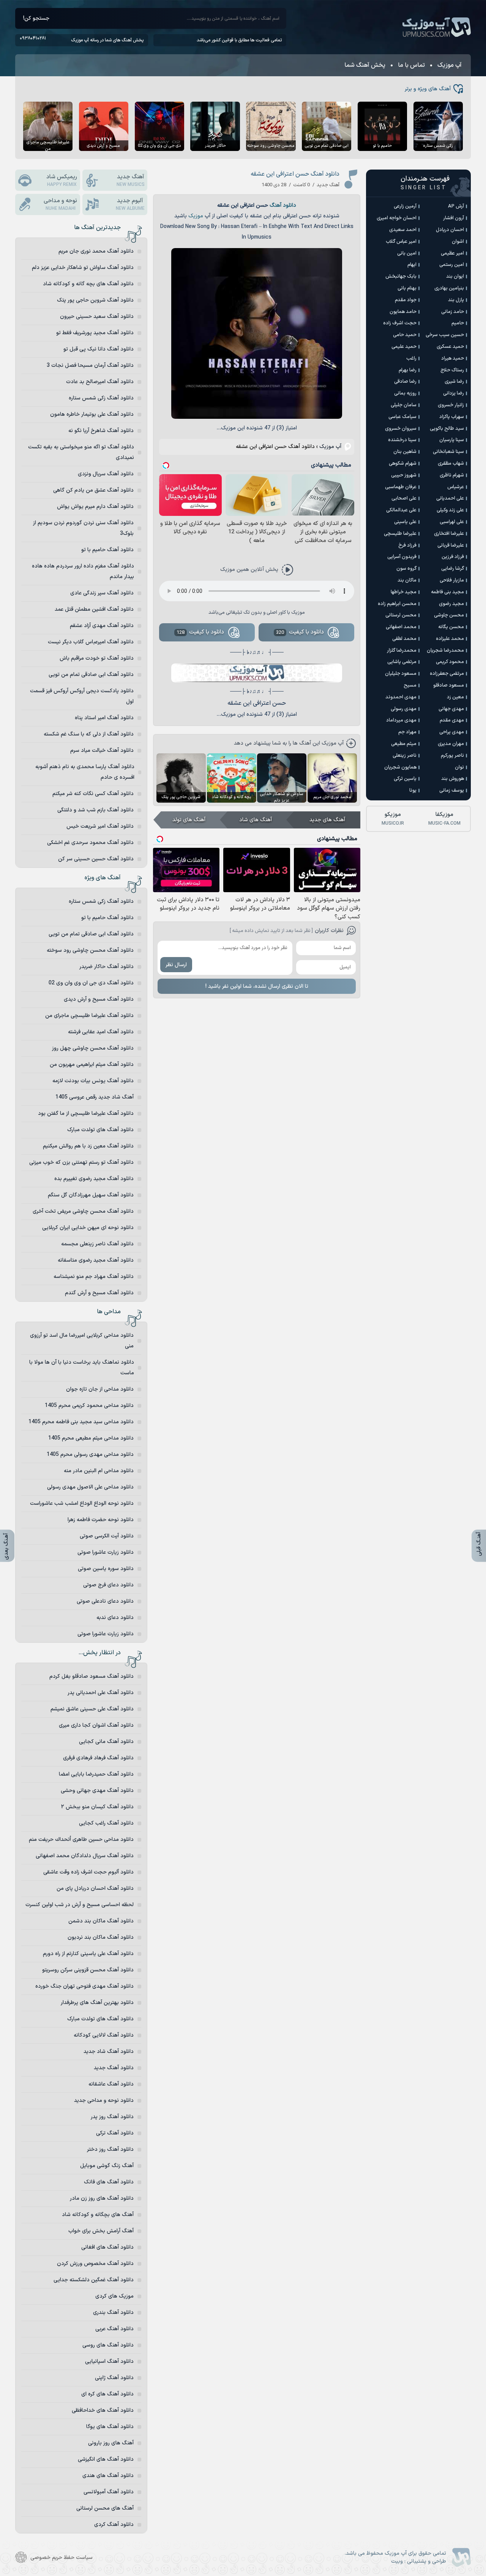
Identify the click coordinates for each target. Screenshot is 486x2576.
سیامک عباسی (402, 417)
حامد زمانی (453, 312)
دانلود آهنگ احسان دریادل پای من (95, 1888)
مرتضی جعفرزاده (447, 674)
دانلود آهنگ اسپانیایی (109, 2361)
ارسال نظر (176, 965)
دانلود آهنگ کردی (114, 2525)
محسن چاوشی (449, 615)
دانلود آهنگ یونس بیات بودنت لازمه (93, 1081)
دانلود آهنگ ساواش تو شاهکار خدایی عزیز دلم (83, 268)
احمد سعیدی (403, 230)
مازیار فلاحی (452, 580)
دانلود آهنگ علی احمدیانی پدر (101, 1693)
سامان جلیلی (404, 405)
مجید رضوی (451, 604)
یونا (413, 791)
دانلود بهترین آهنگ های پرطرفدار (97, 2003)
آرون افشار (454, 218)
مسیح (410, 685)
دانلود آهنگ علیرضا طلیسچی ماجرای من (89, 1016)
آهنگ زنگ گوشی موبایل (107, 2166)
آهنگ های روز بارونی (111, 2443)
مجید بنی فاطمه (447, 592)
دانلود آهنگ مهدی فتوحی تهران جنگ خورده (84, 1986)
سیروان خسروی (401, 429)
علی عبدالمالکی (401, 510)
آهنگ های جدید (327, 820)
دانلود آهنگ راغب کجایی (106, 1823)
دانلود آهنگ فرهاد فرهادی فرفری (98, 1758)
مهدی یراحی (452, 732)
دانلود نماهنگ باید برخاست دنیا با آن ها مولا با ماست (82, 1368)
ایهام (412, 265)
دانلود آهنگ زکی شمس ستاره (101, 398)
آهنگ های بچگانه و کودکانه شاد (98, 2215)
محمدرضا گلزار (402, 651)
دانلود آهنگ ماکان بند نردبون (101, 1937)
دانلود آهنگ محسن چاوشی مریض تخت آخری (83, 1211)
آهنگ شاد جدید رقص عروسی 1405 (95, 1097)
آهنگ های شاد (256, 820)
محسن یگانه (451, 627)
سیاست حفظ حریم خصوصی (62, 2558)
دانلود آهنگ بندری (113, 2313)
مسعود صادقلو (449, 685)
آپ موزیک (437, 27)
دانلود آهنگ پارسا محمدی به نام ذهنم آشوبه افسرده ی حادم (85, 772)
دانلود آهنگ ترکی (115, 2133)
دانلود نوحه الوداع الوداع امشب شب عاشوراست (82, 1503)
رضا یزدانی (454, 393)
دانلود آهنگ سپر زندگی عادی (102, 593)
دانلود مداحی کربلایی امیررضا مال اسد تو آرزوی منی (82, 1341)
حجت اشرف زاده (400, 323)
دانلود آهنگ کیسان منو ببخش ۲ (97, 1807)
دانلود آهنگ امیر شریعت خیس (100, 826)
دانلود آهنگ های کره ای (107, 2394)
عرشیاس (456, 487)
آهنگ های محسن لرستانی (105, 2508)
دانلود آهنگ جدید (114, 2068)
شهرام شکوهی (403, 464)
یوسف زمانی (452, 791)
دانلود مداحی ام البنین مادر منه (99, 1471)
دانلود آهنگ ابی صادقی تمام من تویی (91, 675)
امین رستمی (452, 265)
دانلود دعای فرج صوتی (108, 1585)
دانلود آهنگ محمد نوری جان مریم (96, 251)
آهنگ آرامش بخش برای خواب (101, 2231)
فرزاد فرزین (453, 557)
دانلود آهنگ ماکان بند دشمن (101, 1921)
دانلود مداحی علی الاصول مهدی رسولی (90, 1487)
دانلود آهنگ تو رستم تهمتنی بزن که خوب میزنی (81, 1162)
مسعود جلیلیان (401, 674)
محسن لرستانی (401, 615)
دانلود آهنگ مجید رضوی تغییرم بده (94, 1179)
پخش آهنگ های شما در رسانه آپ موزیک (107, 40)
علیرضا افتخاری (449, 534)
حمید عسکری (450, 347)
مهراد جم (407, 732)
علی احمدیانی (450, 498)
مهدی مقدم (452, 720)
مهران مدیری (451, 744)
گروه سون (406, 569)
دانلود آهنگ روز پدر (112, 2117)
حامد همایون (403, 312)
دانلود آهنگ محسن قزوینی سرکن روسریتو (88, 1970)
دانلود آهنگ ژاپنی (114, 2378)
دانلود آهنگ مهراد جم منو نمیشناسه (94, 1277)
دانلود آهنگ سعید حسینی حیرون (97, 317)
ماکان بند (407, 580)
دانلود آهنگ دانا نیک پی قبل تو (99, 349)
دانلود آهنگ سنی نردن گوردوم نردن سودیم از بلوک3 (83, 528)
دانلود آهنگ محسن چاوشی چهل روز (93, 1048)
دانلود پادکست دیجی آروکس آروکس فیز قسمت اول (82, 696)
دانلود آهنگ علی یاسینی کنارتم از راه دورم (88, 1954)
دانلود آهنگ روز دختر (110, 2149)
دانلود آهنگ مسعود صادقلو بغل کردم (92, 1676)
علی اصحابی (404, 498)
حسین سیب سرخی (445, 335)
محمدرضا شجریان (445, 651)
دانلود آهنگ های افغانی (107, 2247)
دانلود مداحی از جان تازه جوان (100, 1389)
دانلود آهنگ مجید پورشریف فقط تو (95, 333)
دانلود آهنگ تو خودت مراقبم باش (97, 658)
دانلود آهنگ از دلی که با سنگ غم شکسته (89, 734)
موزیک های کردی (114, 2296)
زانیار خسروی (451, 405)
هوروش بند (453, 779)
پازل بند (456, 300)
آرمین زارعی (405, 206)
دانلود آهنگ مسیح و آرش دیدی (99, 999)
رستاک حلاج (452, 370)
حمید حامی (405, 335)
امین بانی (407, 253)
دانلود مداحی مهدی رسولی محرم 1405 (90, 1455)
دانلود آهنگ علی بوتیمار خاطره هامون (92, 414)
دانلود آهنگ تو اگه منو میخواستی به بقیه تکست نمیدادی (81, 452)
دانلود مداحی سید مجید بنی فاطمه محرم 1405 (81, 1422)
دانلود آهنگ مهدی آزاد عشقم (102, 626)
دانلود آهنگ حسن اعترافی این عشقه (295, 174)
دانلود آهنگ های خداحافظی (103, 2410)
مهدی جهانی (451, 709)
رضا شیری (454, 382)
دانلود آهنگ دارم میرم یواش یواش (95, 507)
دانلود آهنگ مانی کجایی (106, 1742)
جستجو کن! (36, 18)
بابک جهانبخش (401, 277)
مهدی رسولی (404, 709)
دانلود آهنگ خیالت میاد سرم (102, 750)
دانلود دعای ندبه (115, 1618)
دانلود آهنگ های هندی (108, 2476)
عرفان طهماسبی (401, 487)
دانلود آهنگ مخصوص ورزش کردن (95, 2264)
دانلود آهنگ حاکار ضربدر (107, 967)
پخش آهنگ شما (365, 65)
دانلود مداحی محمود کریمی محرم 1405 (89, 1406)
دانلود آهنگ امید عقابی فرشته (101, 1032)
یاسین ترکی (405, 779)
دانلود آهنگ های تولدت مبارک (100, 1130)
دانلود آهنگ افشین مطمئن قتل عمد (94, 609)
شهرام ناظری (452, 475)
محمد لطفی (404, 639)
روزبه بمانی (405, 393)
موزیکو (393, 819)
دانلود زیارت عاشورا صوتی (106, 1552)
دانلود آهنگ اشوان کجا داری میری (96, 1725)
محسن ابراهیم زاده (397, 604)
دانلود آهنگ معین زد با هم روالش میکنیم (88, 1146)
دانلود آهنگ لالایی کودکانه (104, 2035)
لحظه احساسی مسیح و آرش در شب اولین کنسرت (80, 1905)
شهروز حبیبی (404, 475)
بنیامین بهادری (449, 288)
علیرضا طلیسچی (400, 534)
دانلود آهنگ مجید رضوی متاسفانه (96, 1260)
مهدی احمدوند (401, 697)
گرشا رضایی (453, 569)
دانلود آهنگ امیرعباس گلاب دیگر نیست (91, 642)
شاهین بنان (405, 452)
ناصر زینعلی (405, 756)
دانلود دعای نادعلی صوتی (105, 1601)
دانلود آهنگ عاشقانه (111, 2084)
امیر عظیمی (452, 253)
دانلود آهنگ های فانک (109, 2182)
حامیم (458, 323)
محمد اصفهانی (401, 627)
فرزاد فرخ (407, 545)
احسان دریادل (450, 230)
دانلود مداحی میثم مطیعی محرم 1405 (91, 1438)
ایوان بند (455, 277)
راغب (411, 358)
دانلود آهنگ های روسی (108, 2345)
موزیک (196, 216)
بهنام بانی (407, 288)
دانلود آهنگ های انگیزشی (106, 2459)
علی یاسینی (405, 522)
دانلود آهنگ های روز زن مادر (102, 2198)
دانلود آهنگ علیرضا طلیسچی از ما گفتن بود (86, 1114)
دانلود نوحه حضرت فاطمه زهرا (101, 1520)
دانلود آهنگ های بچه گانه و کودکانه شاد (88, 284)
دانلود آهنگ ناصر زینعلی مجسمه (97, 1244)
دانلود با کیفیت (300, 632)
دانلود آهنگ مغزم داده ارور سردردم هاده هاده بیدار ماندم (83, 571)
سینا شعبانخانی (448, 452)
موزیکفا (444, 819)
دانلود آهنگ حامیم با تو (107, 550)
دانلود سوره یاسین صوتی (106, 1569)
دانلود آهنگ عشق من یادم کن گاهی (93, 490)
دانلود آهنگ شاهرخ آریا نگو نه (101, 431)
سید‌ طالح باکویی (447, 429)
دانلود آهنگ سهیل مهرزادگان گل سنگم (91, 1195)
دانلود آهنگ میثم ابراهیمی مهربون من (92, 1065)
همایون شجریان (400, 767)
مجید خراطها (404, 592)
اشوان (458, 242)
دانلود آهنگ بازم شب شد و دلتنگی (95, 810)
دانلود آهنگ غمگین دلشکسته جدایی (94, 2280)
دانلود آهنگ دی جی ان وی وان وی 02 (91, 983)
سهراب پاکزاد (452, 417)
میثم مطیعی (404, 744)
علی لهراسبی (452, 522)
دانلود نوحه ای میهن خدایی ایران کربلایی (88, 1228)
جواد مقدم (406, 300)
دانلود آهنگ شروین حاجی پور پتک (95, 300)
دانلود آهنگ (283, 205)
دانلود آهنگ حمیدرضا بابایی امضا (96, 1774)
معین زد (455, 697)
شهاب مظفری (451, 464)
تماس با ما (411, 65)
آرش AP (456, 206)
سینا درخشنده (402, 440)
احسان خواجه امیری (397, 218)
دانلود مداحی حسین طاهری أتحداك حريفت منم (81, 1840)
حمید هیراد (453, 358)
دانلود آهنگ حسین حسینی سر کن (96, 859)
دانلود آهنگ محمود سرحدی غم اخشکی (90, 843)
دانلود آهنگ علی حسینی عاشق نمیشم (92, 1709)
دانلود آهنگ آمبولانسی (109, 2492)
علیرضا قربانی (451, 545)
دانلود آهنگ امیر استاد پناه (104, 718)
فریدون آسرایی (402, 557)
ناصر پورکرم (452, 756)
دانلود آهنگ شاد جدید (109, 2052)
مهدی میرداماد (401, 720)
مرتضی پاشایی (402, 662)
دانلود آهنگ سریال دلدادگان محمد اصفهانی (85, 1856)
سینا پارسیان (452, 440)
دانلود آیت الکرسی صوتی (107, 1536)
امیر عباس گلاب (401, 242)
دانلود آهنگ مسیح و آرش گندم (99, 1293)
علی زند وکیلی (450, 510)
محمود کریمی (450, 662)
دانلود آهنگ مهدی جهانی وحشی (97, 1791)
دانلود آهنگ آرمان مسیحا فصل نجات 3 (90, 365)
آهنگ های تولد (189, 820)
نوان (459, 767)
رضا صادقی (405, 382)
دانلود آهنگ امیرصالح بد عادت (100, 382)
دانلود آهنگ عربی (114, 2329)
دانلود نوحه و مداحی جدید (104, 2101)
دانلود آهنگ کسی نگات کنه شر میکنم (93, 794)
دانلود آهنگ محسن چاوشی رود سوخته (90, 950)
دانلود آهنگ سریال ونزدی (106, 474)
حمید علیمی (404, 347)
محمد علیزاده (450, 639)
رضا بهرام (408, 370)
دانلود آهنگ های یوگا (110, 2427)
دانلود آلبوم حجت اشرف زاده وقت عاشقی (88, 1872)
